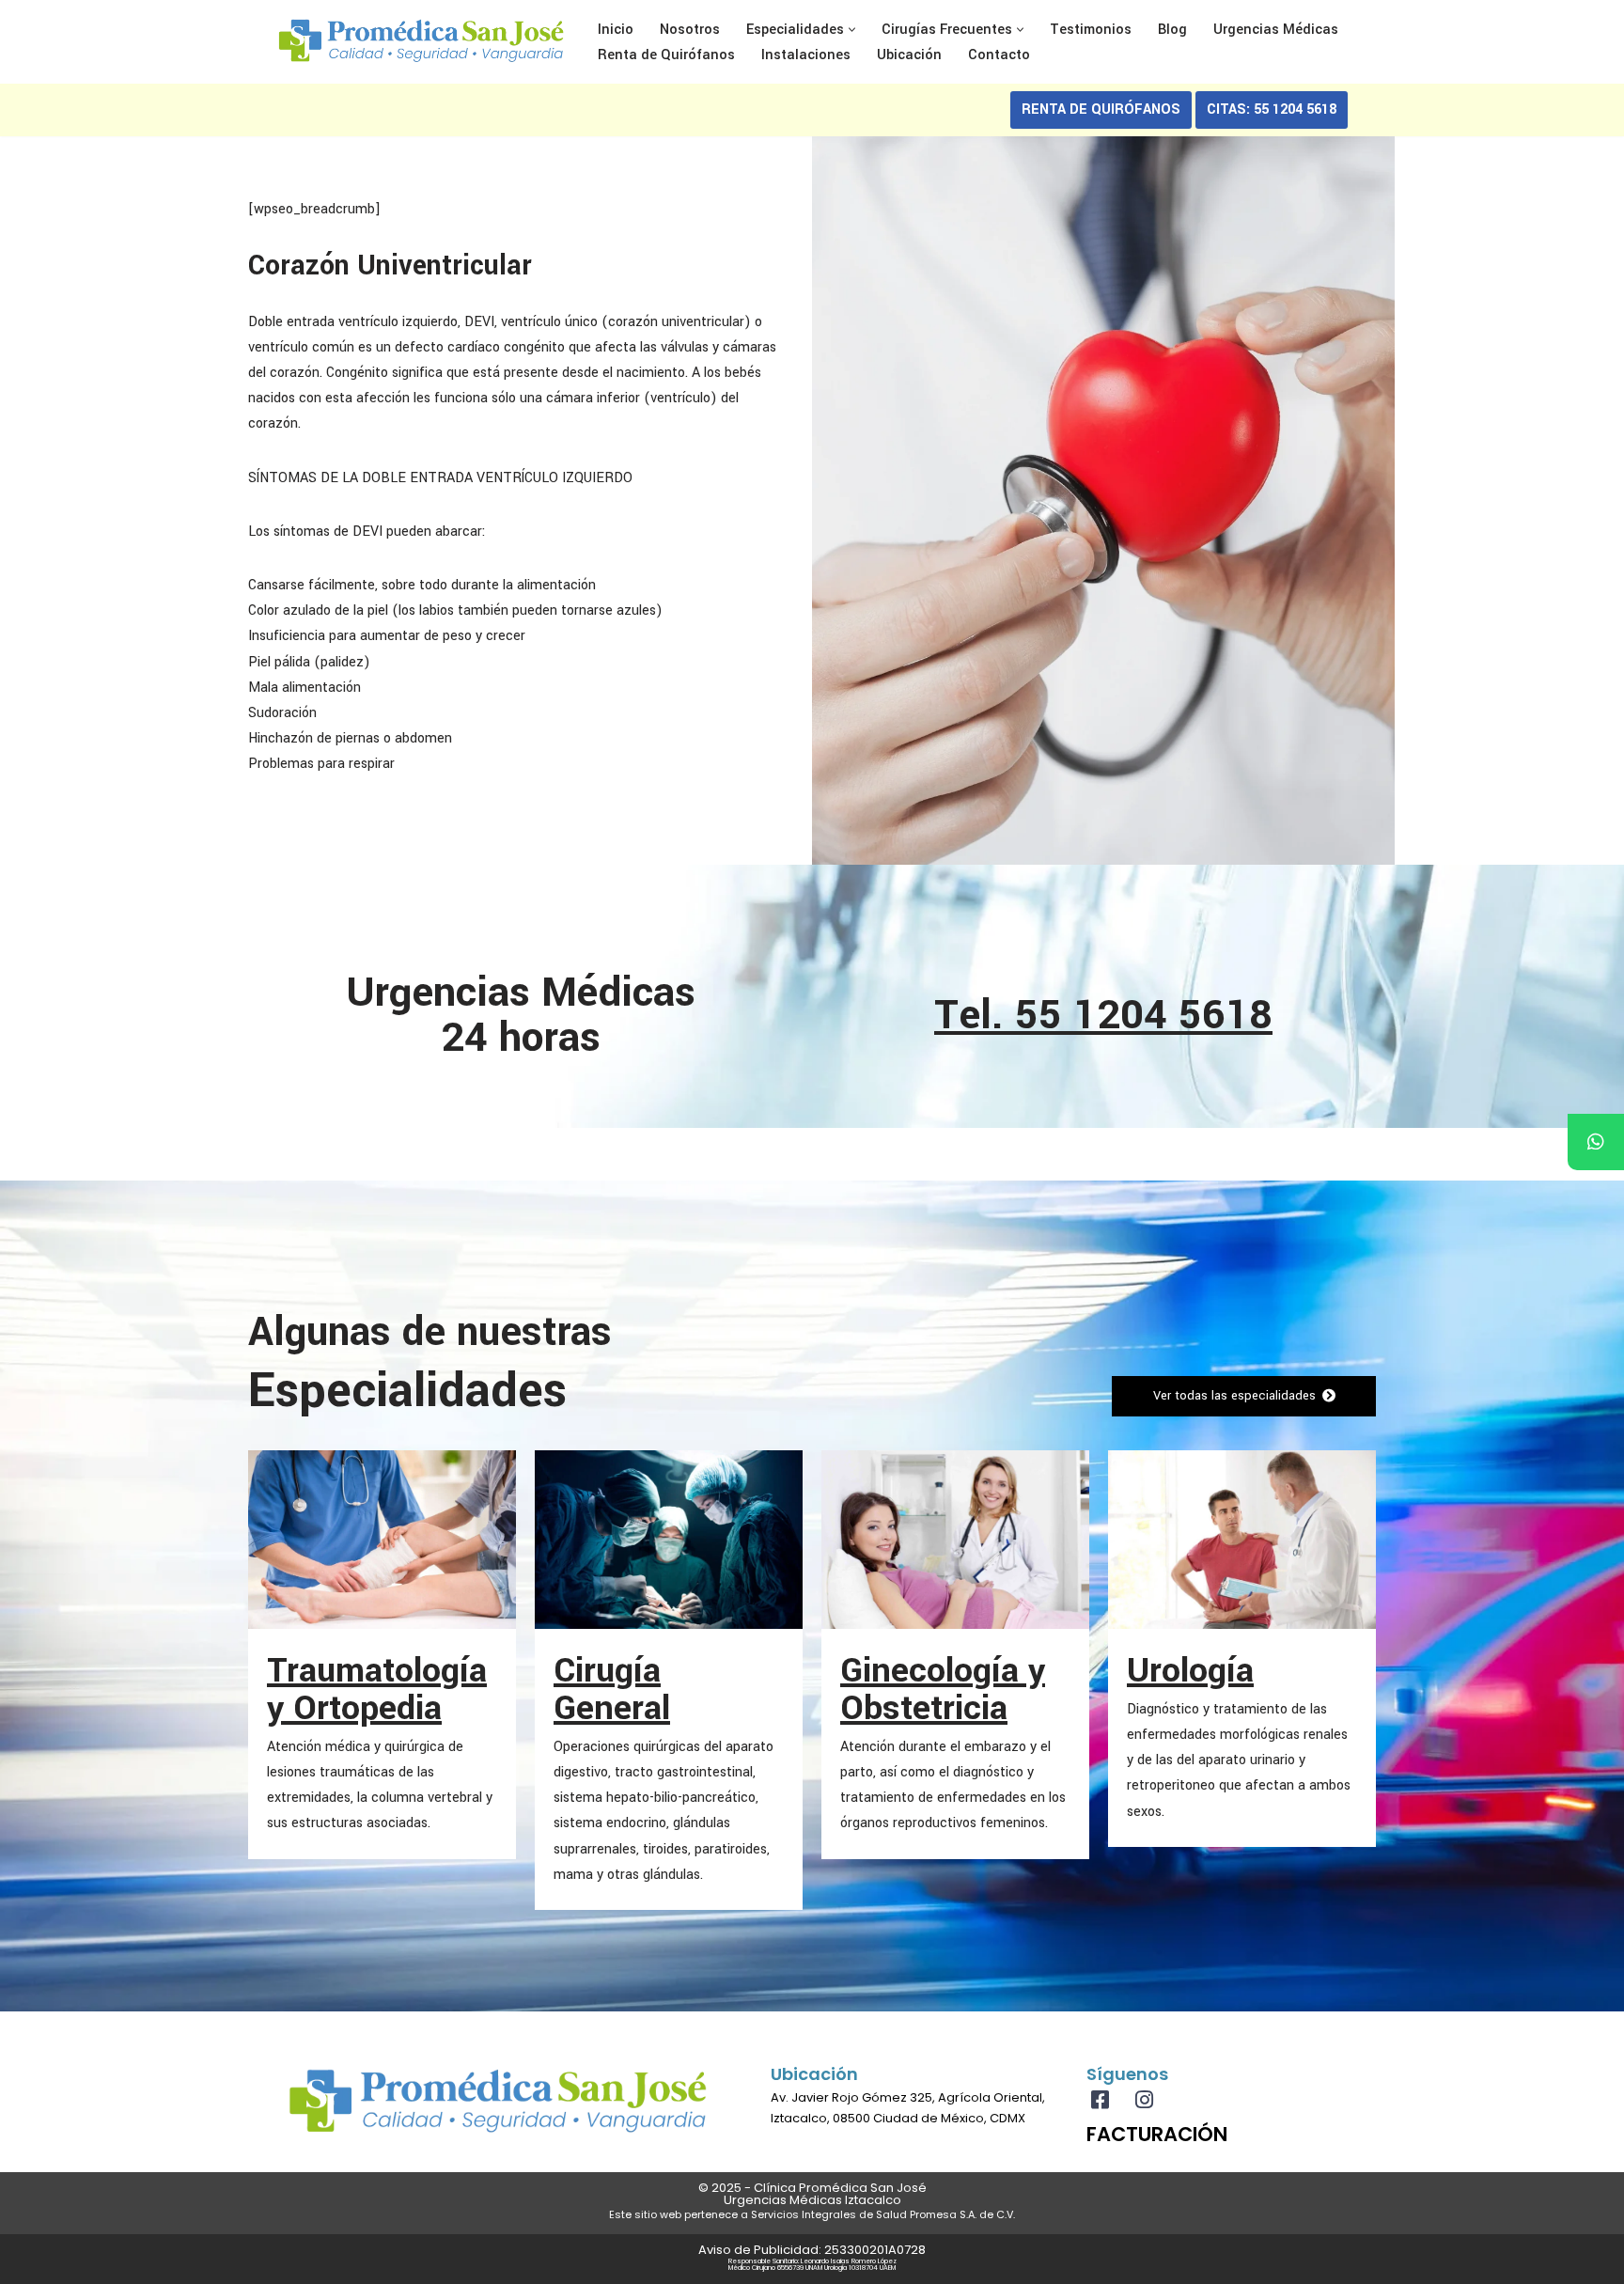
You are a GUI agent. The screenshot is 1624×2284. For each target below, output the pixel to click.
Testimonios (1091, 30)
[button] (852, 30)
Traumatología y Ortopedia (377, 1689)
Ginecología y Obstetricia (943, 1689)
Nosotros (690, 30)
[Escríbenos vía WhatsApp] (1596, 1142)
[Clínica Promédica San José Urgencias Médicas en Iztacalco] (421, 42)
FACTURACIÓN (1157, 2134)
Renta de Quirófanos (666, 55)
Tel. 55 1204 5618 (1103, 1015)
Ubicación (909, 55)
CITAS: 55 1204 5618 (1272, 110)
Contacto (999, 55)
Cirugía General (612, 1689)
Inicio (616, 30)
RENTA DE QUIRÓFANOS (1101, 110)
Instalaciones (806, 55)
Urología (1190, 1670)
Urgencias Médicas (1276, 30)
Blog (1172, 30)
